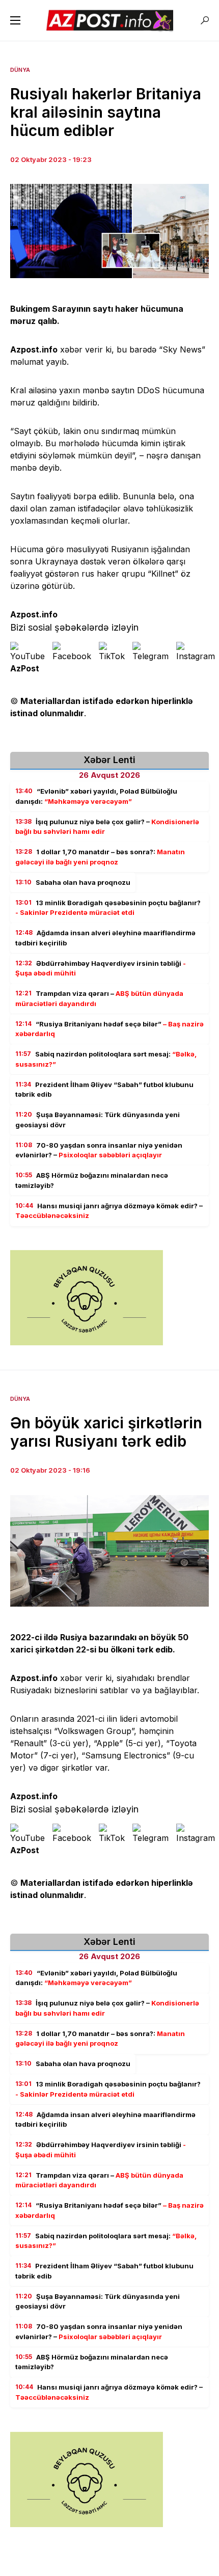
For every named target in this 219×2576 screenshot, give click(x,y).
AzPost (25, 668)
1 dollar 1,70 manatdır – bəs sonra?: (100, 857)
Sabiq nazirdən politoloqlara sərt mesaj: (106, 1059)
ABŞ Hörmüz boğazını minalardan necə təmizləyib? (92, 1180)
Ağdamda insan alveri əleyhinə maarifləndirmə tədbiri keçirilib (105, 938)
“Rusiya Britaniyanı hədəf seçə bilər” (109, 1029)
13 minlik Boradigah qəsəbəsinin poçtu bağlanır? (108, 908)
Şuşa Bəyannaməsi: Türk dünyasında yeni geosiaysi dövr (98, 1120)
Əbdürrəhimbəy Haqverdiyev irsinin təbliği (101, 968)
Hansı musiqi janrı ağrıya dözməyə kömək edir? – (109, 1211)
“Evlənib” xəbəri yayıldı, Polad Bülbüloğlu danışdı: (96, 796)
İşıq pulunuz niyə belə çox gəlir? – (107, 827)
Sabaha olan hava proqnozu (73, 882)
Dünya (20, 70)
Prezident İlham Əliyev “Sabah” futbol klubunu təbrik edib (104, 1090)
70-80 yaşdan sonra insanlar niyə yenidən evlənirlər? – (99, 1150)
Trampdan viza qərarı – (99, 998)
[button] (15, 20)
